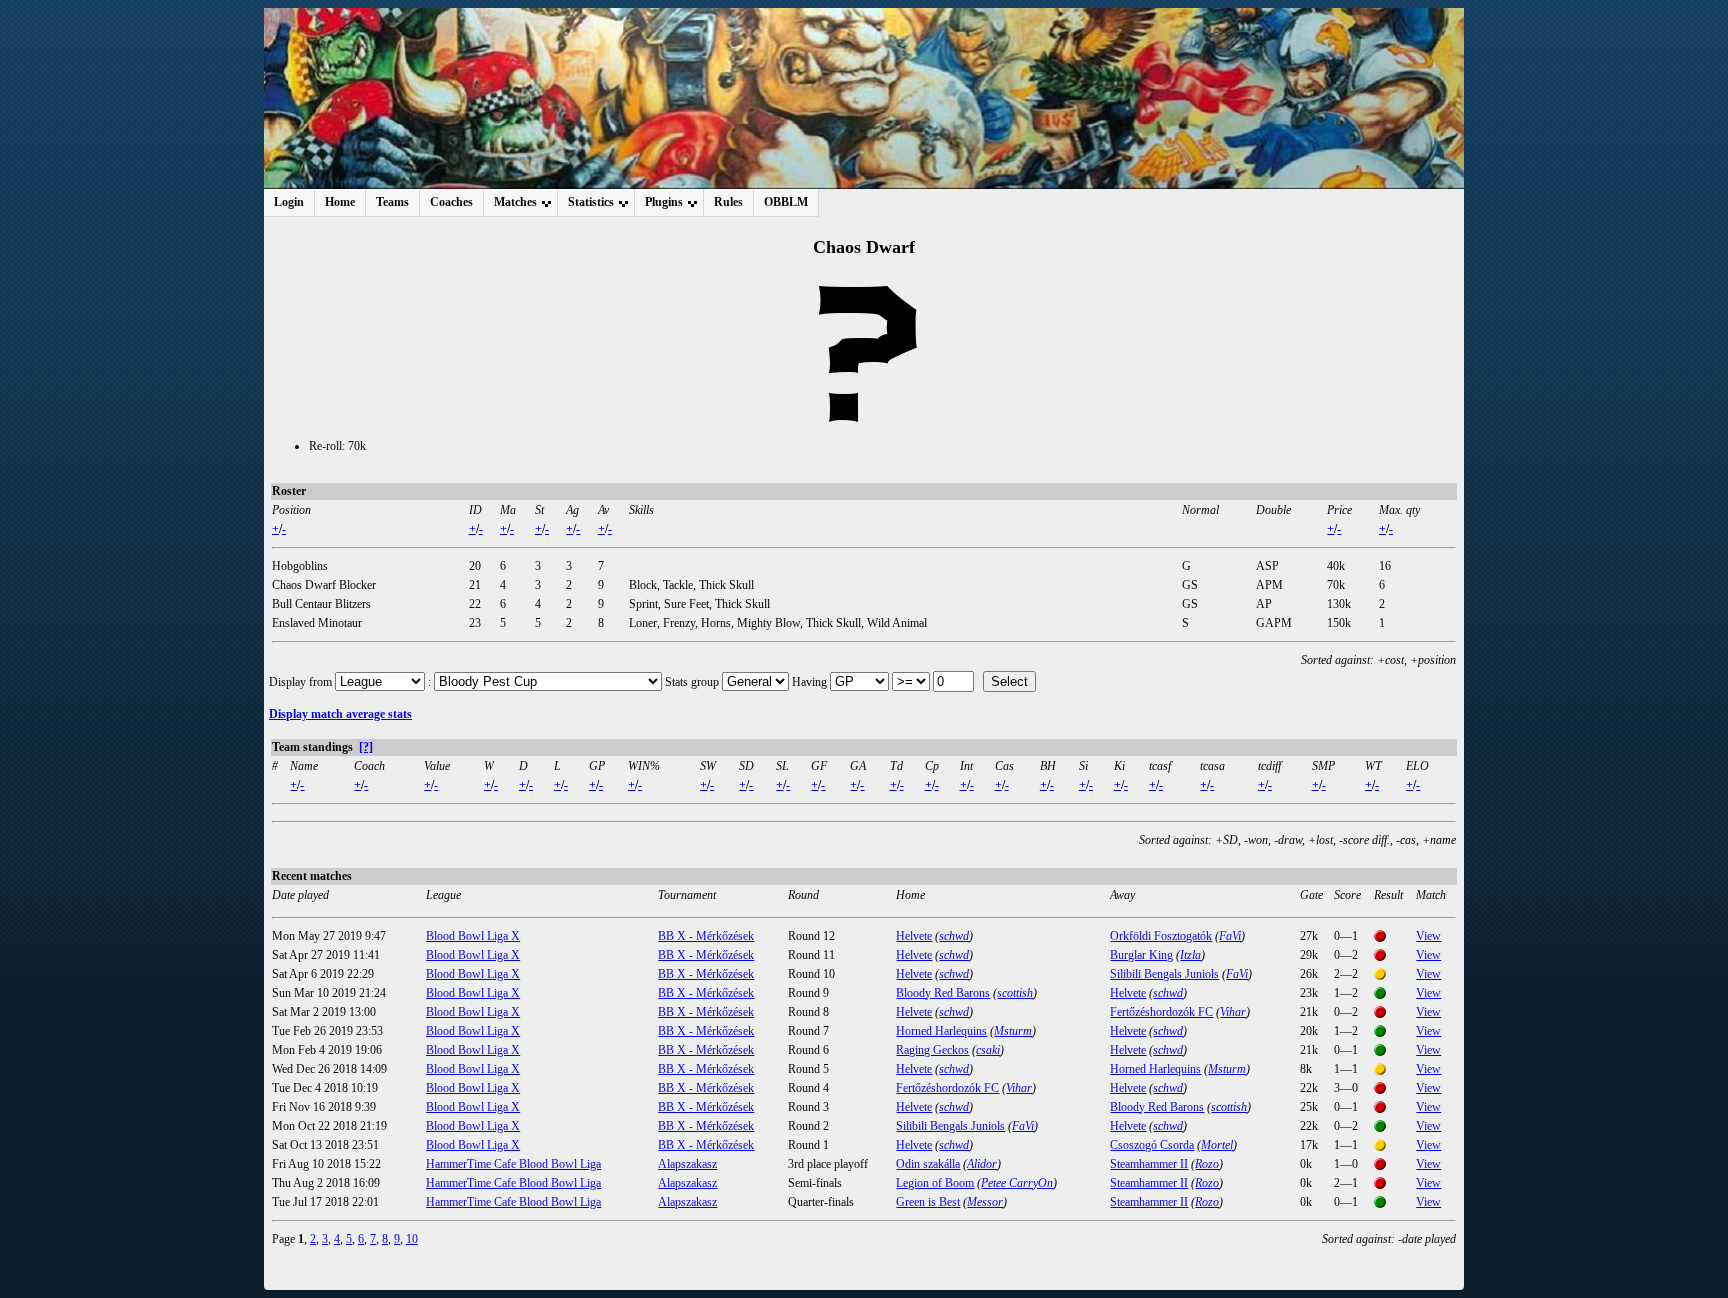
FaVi (1230, 936)
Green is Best (928, 1202)
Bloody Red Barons (943, 993)
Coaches (451, 202)
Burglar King (1141, 955)
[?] (366, 747)
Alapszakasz (687, 1164)
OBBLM (786, 202)
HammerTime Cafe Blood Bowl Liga (513, 1164)
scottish (1015, 993)
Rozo (1207, 1164)
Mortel (1217, 1145)
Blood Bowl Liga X (473, 936)
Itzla (1190, 955)
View (1428, 936)
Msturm (1013, 1031)
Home (340, 202)
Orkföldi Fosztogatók (1161, 936)
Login (289, 202)
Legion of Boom (935, 1183)
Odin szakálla (928, 1164)
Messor (985, 1202)
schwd (954, 936)
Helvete (914, 936)
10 (412, 1239)
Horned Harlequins (941, 1031)
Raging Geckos (932, 1050)
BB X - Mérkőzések (706, 936)
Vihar (1233, 1012)
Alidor (982, 1164)
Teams (392, 202)
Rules (728, 202)
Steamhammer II (1149, 1164)
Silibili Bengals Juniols (1164, 974)
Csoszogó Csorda (1152, 1145)
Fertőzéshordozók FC (1161, 1012)
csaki (988, 1050)
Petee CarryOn (1017, 1183)
